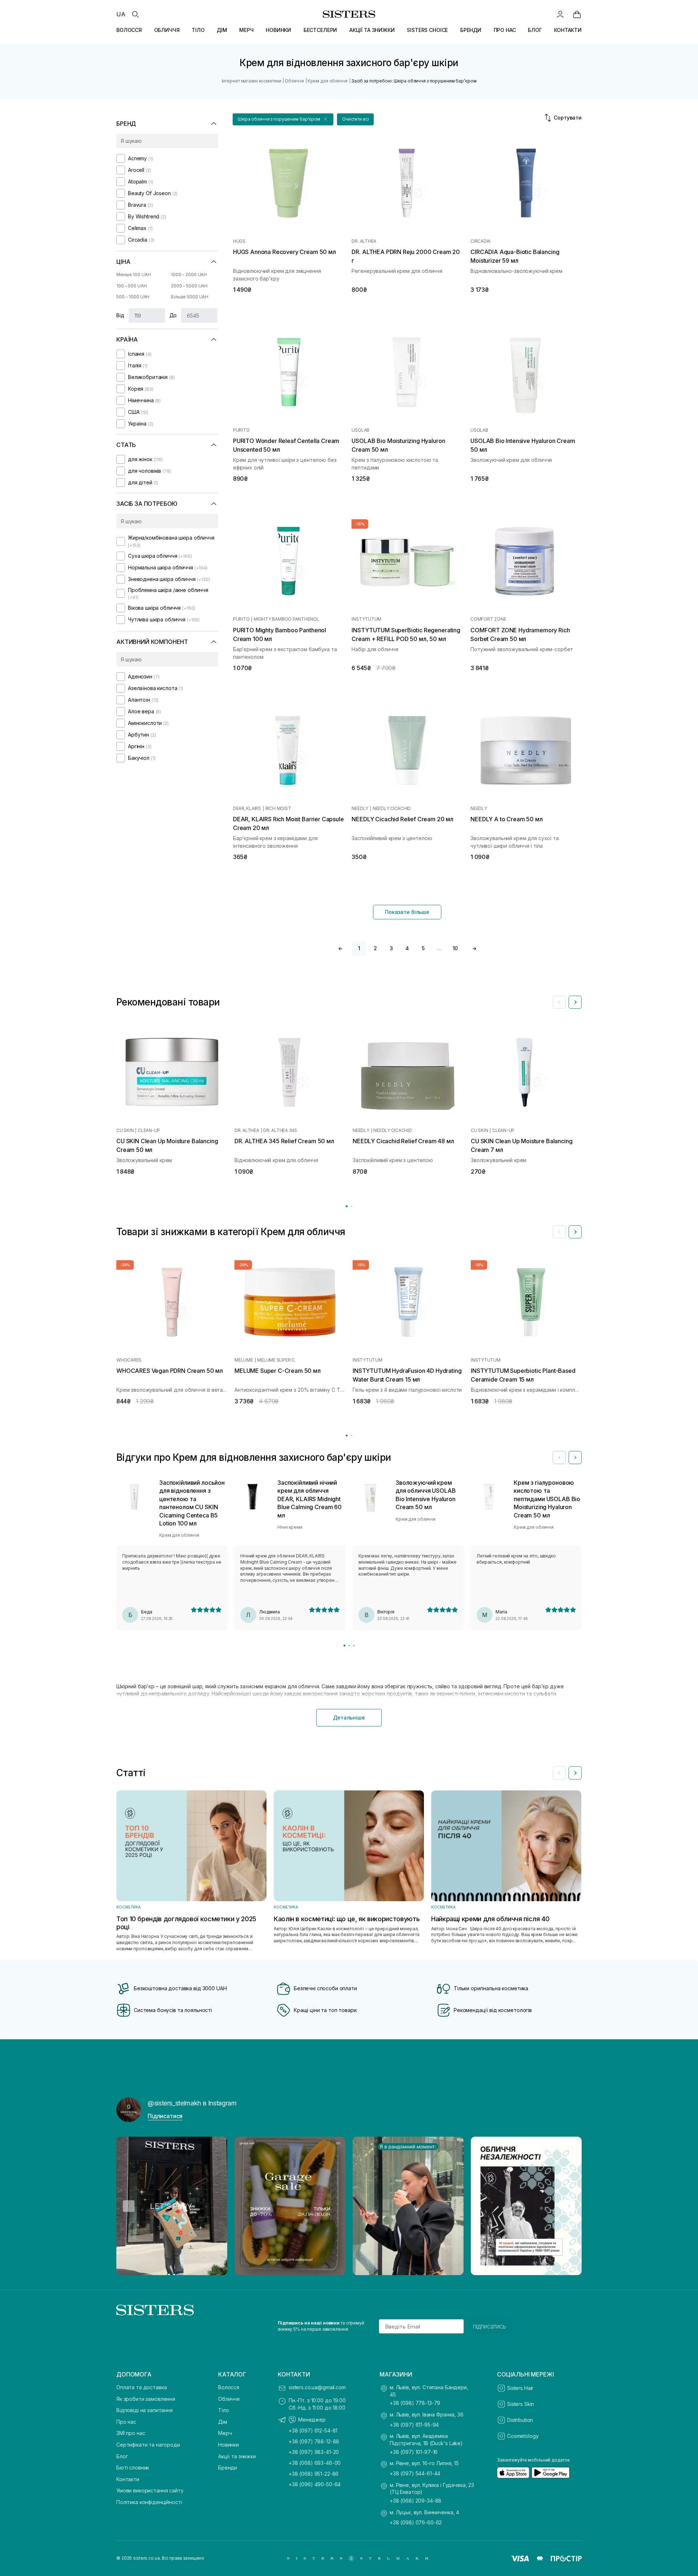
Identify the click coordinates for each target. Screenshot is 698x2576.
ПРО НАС (505, 30)
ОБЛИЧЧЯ (167, 30)
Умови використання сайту (150, 2490)
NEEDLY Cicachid (392, 809)
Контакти (128, 2479)
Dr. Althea (364, 241)
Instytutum (366, 619)
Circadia (480, 241)
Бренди (228, 2468)
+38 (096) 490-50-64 (315, 2484)
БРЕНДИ (471, 30)
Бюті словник (133, 2468)
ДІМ (222, 30)
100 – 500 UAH (131, 286)
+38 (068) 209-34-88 (416, 2501)
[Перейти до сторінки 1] (347, 1206)
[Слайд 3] (354, 1646)
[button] (283, 119)
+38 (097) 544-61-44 (415, 2473)
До (173, 315)
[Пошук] (135, 14)
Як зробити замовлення (146, 2399)
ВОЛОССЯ (129, 30)
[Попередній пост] (129, 2206)
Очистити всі (356, 119)
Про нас (126, 2422)
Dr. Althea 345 (280, 1130)
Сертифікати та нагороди (148, 2445)
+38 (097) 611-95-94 (414, 2425)
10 (455, 948)
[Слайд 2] (349, 1646)
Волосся (229, 2387)
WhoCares (129, 1360)
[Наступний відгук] (575, 1458)
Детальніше (349, 1718)
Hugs (239, 241)
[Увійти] (560, 14)
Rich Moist (278, 809)
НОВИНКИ (278, 30)
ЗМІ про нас (131, 2433)
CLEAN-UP (149, 1130)
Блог (122, 2456)
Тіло (223, 2410)
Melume (244, 1360)
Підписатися (165, 2116)
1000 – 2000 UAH (189, 275)
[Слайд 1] (344, 1646)
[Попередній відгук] (559, 1458)
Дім (223, 2422)
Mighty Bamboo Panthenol (286, 619)
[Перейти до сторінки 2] (351, 1206)
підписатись (490, 2326)
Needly (360, 809)
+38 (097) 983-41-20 (314, 2452)
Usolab (360, 430)
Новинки (228, 2445)
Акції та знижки (237, 2456)
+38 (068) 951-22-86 (314, 2474)
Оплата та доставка (141, 2387)
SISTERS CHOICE (427, 30)
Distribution (520, 2420)
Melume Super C (276, 1360)
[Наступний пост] (569, 2206)
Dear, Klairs (247, 809)
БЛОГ (535, 30)
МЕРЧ (246, 30)
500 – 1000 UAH (133, 297)
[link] (577, 14)
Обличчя (229, 2399)
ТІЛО (198, 30)
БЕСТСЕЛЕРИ (320, 30)
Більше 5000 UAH (190, 297)
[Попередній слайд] (559, 1002)
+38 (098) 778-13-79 (415, 2403)
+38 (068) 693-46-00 (315, 2463)
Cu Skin (125, 1130)
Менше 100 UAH (133, 275)
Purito (241, 430)
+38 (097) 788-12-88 (314, 2441)
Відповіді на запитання (145, 2410)
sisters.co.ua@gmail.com (317, 2387)
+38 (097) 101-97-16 (414, 2452)
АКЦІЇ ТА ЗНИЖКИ (372, 30)
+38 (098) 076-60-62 (416, 2522)
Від (120, 315)
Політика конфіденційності (149, 2502)
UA (121, 14)
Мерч (225, 2433)
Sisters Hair (520, 2388)
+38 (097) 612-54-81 (313, 2430)
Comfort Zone (488, 619)
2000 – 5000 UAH (189, 286)
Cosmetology (523, 2436)
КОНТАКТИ (568, 30)
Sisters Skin (521, 2404)
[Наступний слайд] (575, 1002)
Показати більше (407, 912)
